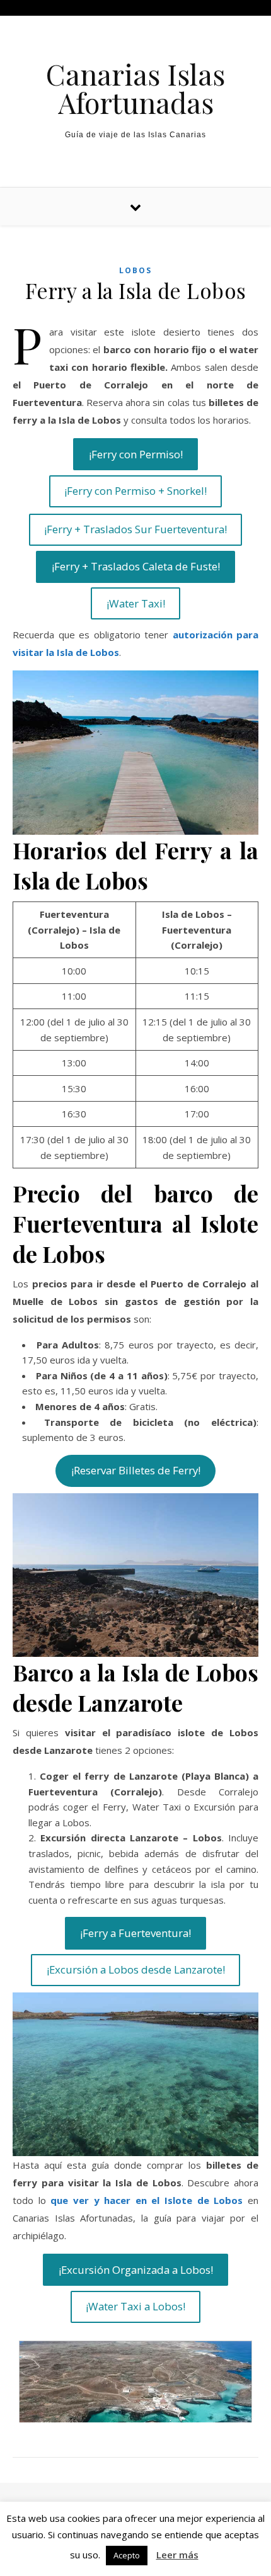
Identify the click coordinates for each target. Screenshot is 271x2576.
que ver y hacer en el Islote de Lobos (147, 2200)
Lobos (135, 270)
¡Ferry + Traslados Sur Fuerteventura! (135, 529)
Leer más (177, 2555)
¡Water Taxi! (136, 603)
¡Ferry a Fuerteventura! (135, 1933)
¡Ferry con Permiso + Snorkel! (135, 491)
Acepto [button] (127, 2555)
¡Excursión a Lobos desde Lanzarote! (136, 1969)
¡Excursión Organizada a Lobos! (136, 2270)
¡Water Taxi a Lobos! (135, 2306)
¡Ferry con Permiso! (136, 454)
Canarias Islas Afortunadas (135, 88)
